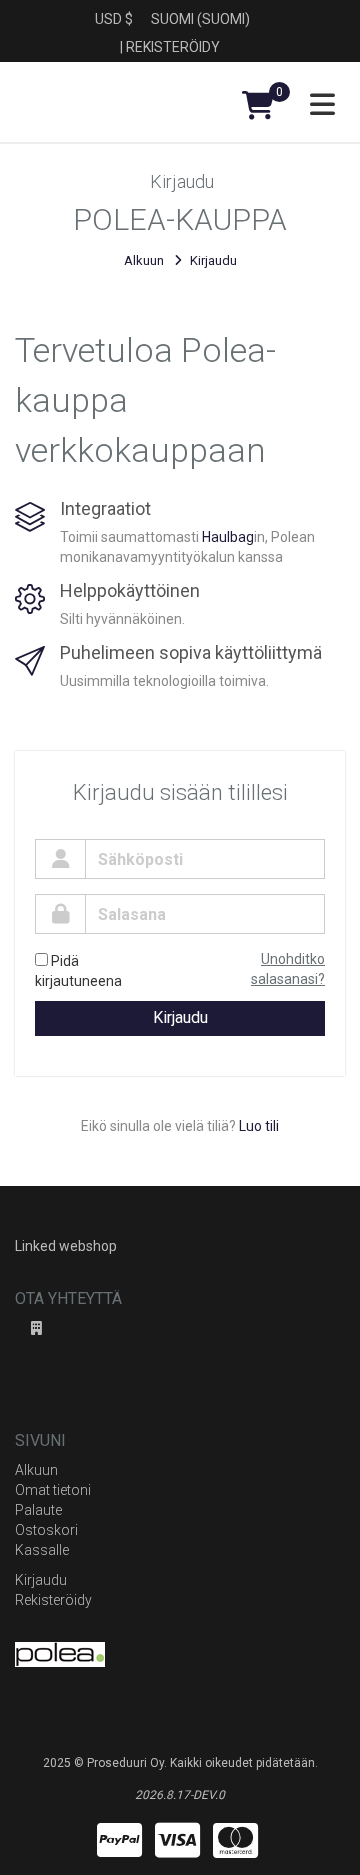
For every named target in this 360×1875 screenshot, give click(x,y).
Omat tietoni (53, 1490)
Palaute (38, 1510)
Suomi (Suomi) (200, 19)
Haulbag (228, 537)
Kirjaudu (180, 1017)
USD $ (114, 19)
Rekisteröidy (173, 47)
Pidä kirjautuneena (78, 971)
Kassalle (42, 1550)
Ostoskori (46, 1530)
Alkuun (144, 260)
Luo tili (259, 1126)
